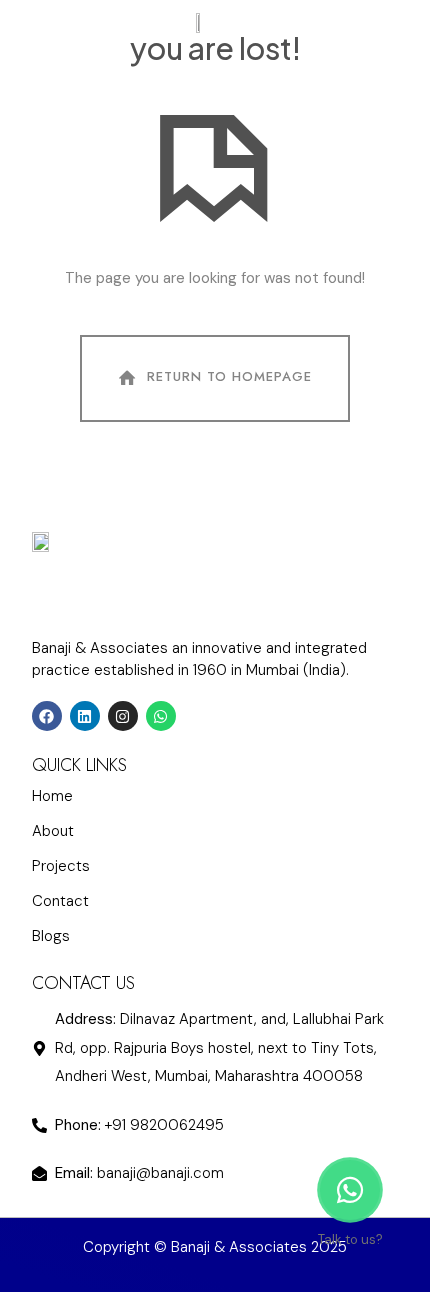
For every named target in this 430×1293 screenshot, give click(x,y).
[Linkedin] (397, 23)
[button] (40, 23)
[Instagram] (366, 23)
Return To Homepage (229, 377)
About (53, 831)
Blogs (51, 936)
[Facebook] (47, 716)
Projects (61, 866)
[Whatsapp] (161, 716)
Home (52, 796)
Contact (60, 901)
